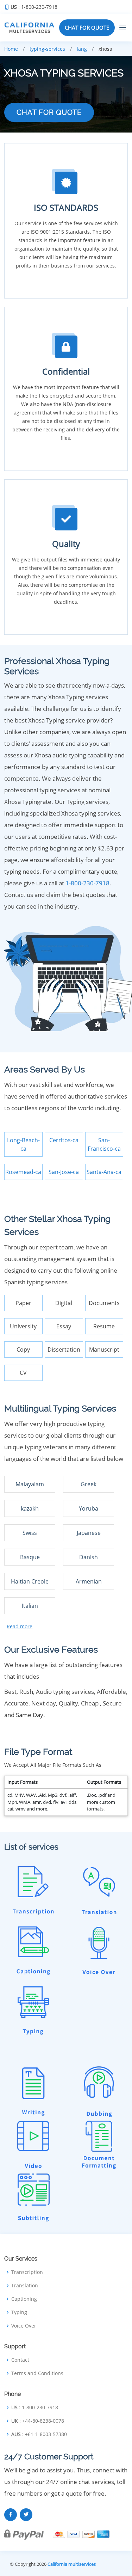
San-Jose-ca (64, 1172)
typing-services (47, 49)
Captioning (24, 2299)
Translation (25, 2286)
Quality (66, 544)
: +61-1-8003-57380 (39, 2434)
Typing (19, 2312)
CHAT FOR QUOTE (87, 27)
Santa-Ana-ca (104, 1172)
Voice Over (24, 2326)
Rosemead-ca (23, 1172)
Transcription (27, 2272)
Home (11, 49)
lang (82, 49)
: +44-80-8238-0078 (38, 2421)
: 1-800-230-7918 (34, 7)
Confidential (66, 371)
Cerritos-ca (64, 1140)
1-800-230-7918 (87, 883)
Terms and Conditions (37, 2373)
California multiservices (72, 2564)
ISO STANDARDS (66, 207)
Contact (20, 2360)
